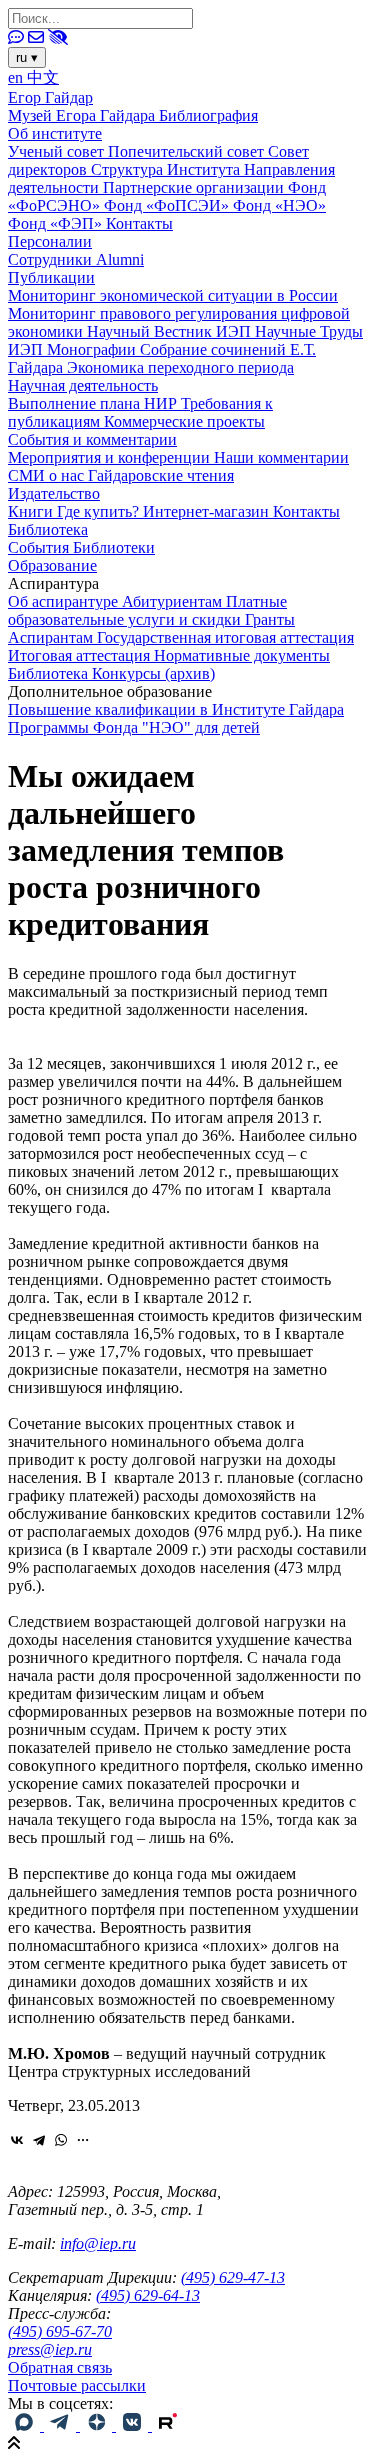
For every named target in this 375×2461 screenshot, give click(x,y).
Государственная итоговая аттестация (225, 637)
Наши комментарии (281, 457)
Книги (32, 511)
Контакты (139, 223)
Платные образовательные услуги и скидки (147, 610)
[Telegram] (39, 2140)
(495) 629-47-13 (233, 2277)
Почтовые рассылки (77, 2385)
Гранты (270, 619)
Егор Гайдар (50, 97)
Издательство (54, 493)
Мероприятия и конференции (111, 457)
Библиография (208, 115)
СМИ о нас (48, 475)
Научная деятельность (83, 385)
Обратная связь (60, 2367)
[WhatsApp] (61, 2140)
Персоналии (50, 241)
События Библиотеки (81, 547)
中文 (43, 77)
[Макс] (26, 2425)
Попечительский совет (188, 151)
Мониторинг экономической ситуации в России (173, 295)
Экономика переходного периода (180, 367)
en (17, 77)
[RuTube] (168, 2425)
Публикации (51, 277)
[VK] (134, 2425)
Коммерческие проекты (184, 421)
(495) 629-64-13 (148, 2295)
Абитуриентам (174, 601)
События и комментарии (92, 439)
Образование (52, 565)
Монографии (93, 349)
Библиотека (48, 529)
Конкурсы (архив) (153, 673)
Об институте (55, 133)
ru (27, 57)
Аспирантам (52, 637)
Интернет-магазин (208, 511)
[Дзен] (98, 2425)
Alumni (120, 259)
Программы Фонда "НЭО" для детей (134, 727)
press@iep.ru (50, 2349)
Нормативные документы (242, 655)
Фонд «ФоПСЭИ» (168, 205)
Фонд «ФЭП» (57, 223)
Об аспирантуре (65, 601)
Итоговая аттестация (81, 655)
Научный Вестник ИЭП (171, 331)
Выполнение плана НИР (94, 403)
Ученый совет (58, 151)
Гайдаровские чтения (161, 475)
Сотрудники (52, 259)
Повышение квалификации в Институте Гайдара (176, 709)
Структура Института (167, 169)
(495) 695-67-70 (60, 2331)
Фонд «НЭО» (279, 205)
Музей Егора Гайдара (83, 115)
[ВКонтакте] (17, 2140)
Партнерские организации (195, 187)
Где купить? (100, 511)
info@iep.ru (98, 2243)
